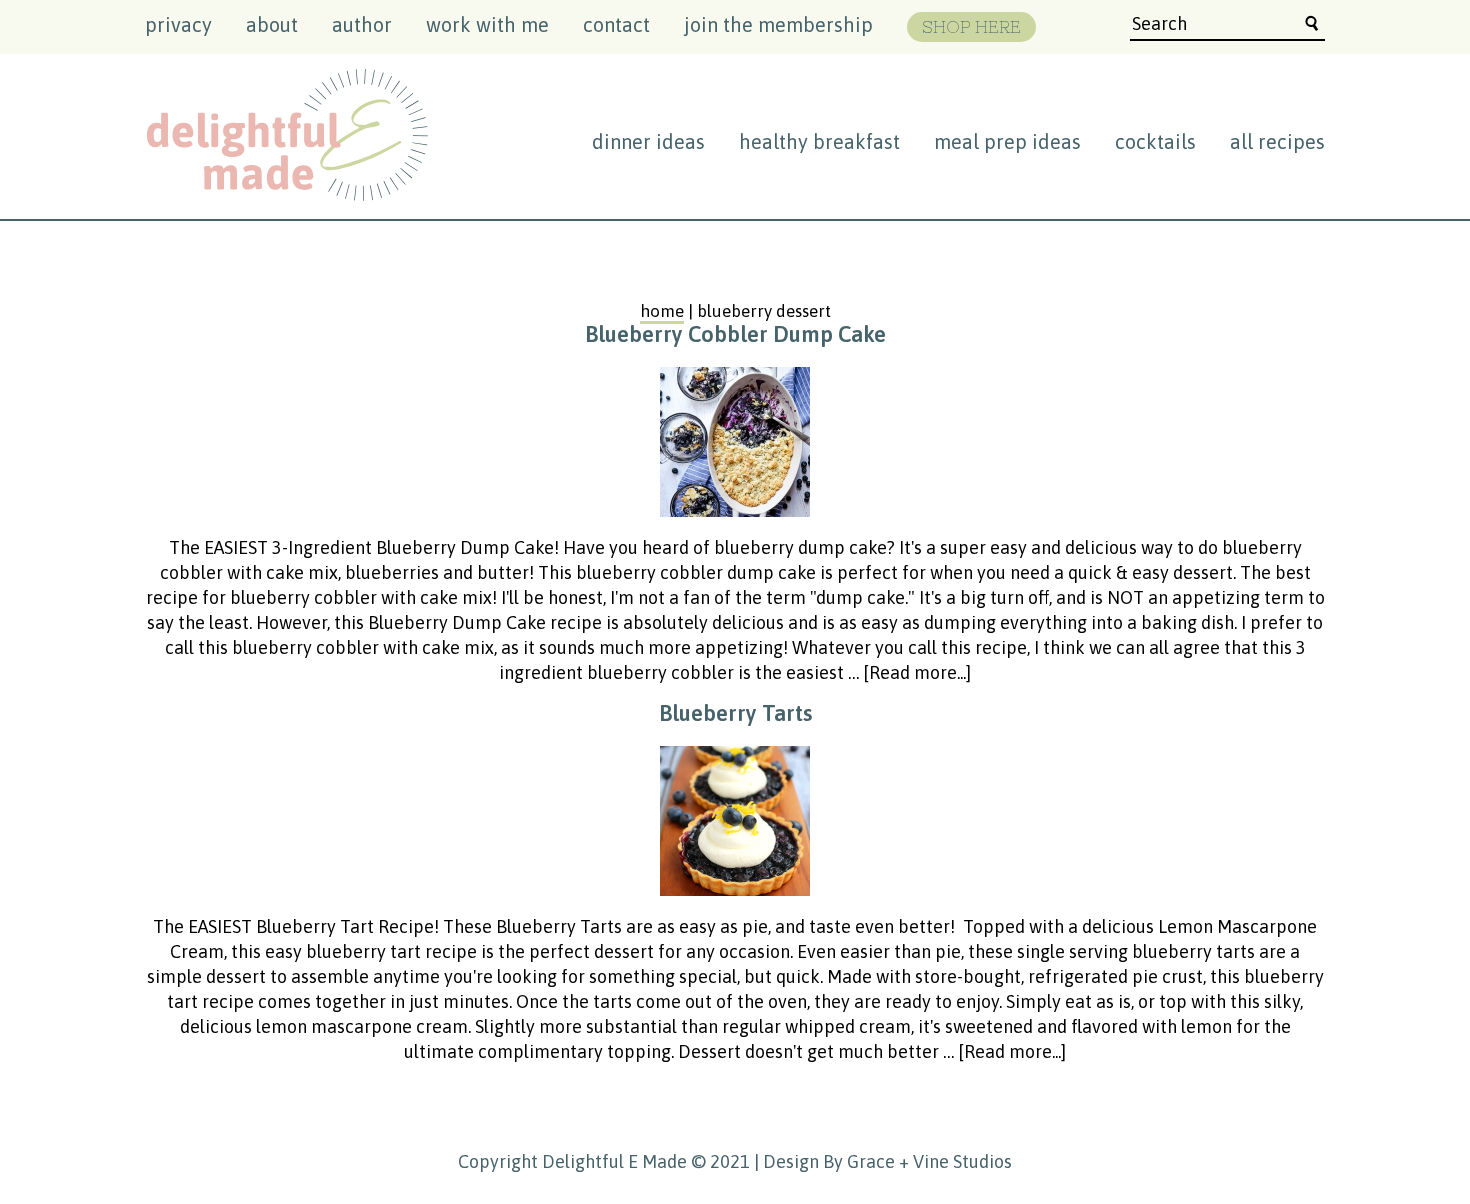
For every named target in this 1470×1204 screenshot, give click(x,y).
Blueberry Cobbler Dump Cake (735, 334)
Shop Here (971, 27)
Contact (616, 24)
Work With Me (487, 24)
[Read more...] (917, 672)
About (272, 24)
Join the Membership (778, 24)
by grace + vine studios (917, 1161)
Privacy (178, 24)
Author (362, 24)
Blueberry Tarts (735, 713)
